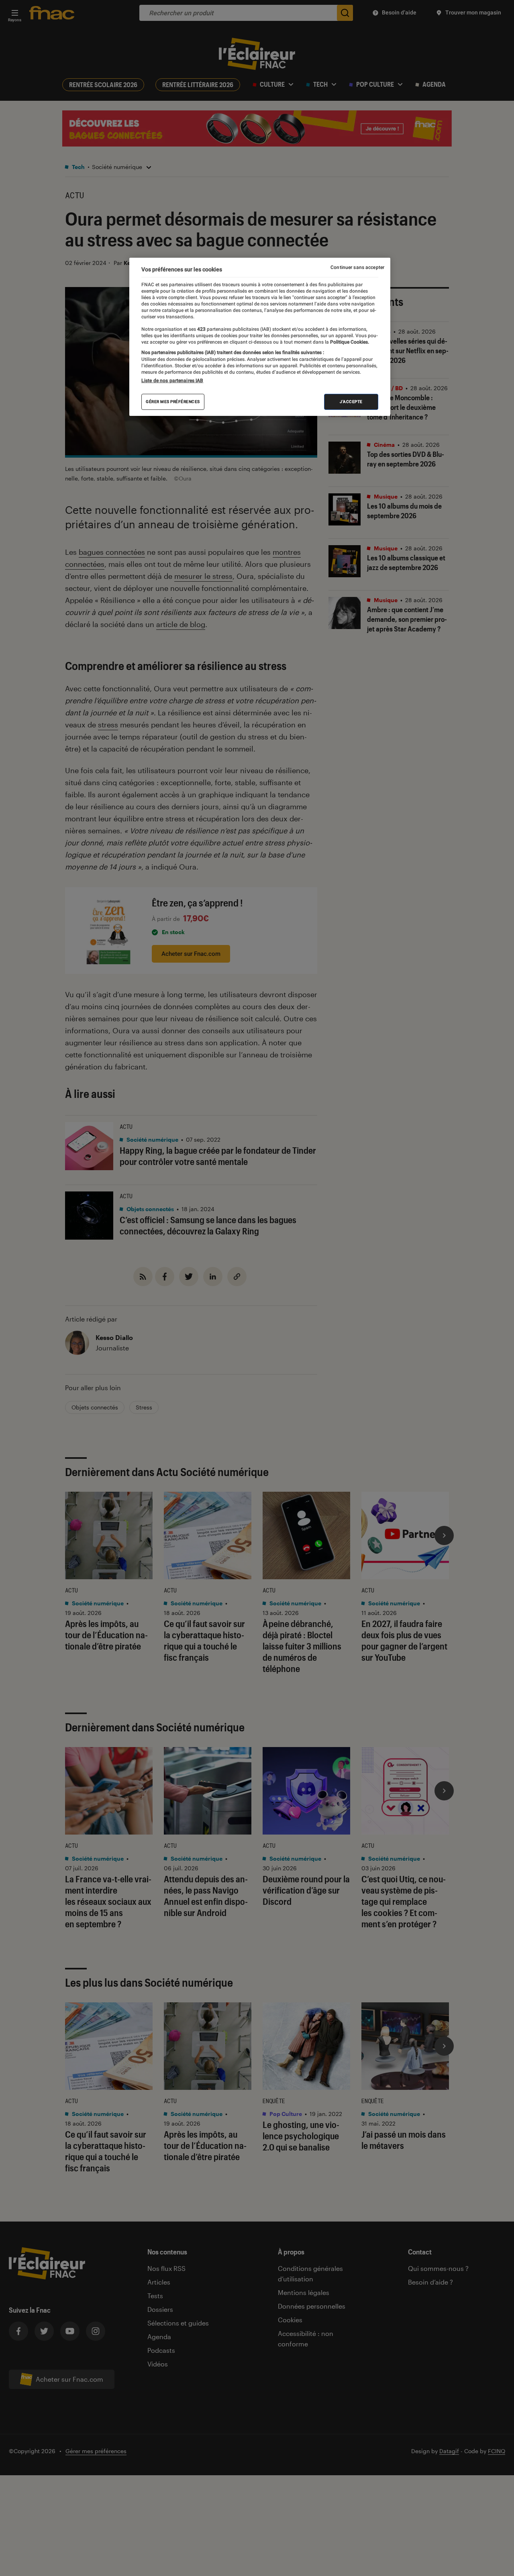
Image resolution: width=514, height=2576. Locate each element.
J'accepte (351, 402)
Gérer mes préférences (173, 402)
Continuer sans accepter (357, 267)
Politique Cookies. (349, 342)
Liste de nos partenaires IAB (172, 381)
